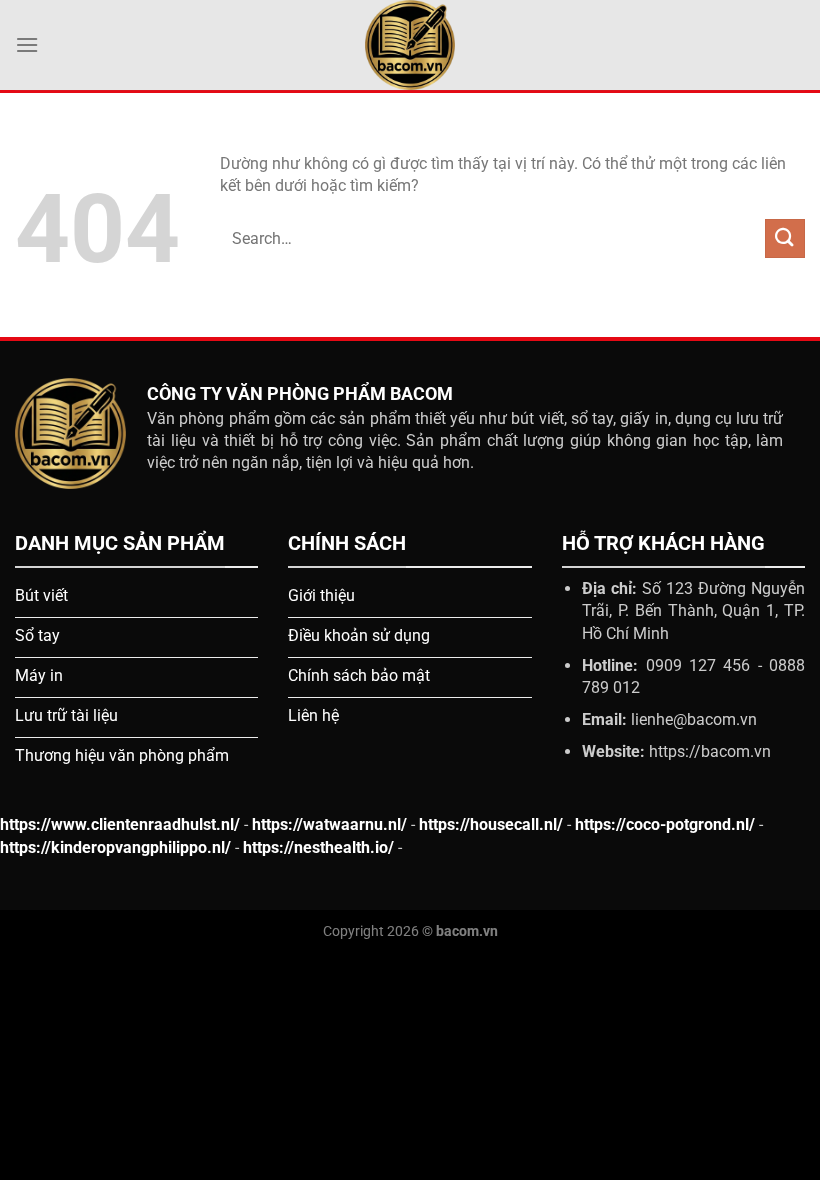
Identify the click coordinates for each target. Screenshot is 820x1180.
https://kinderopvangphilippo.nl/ (115, 847)
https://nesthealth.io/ (318, 847)
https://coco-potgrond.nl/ (665, 824)
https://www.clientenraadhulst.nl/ (120, 824)
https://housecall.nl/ (491, 824)
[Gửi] (785, 238)
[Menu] (27, 44)
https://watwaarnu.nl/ (329, 824)
